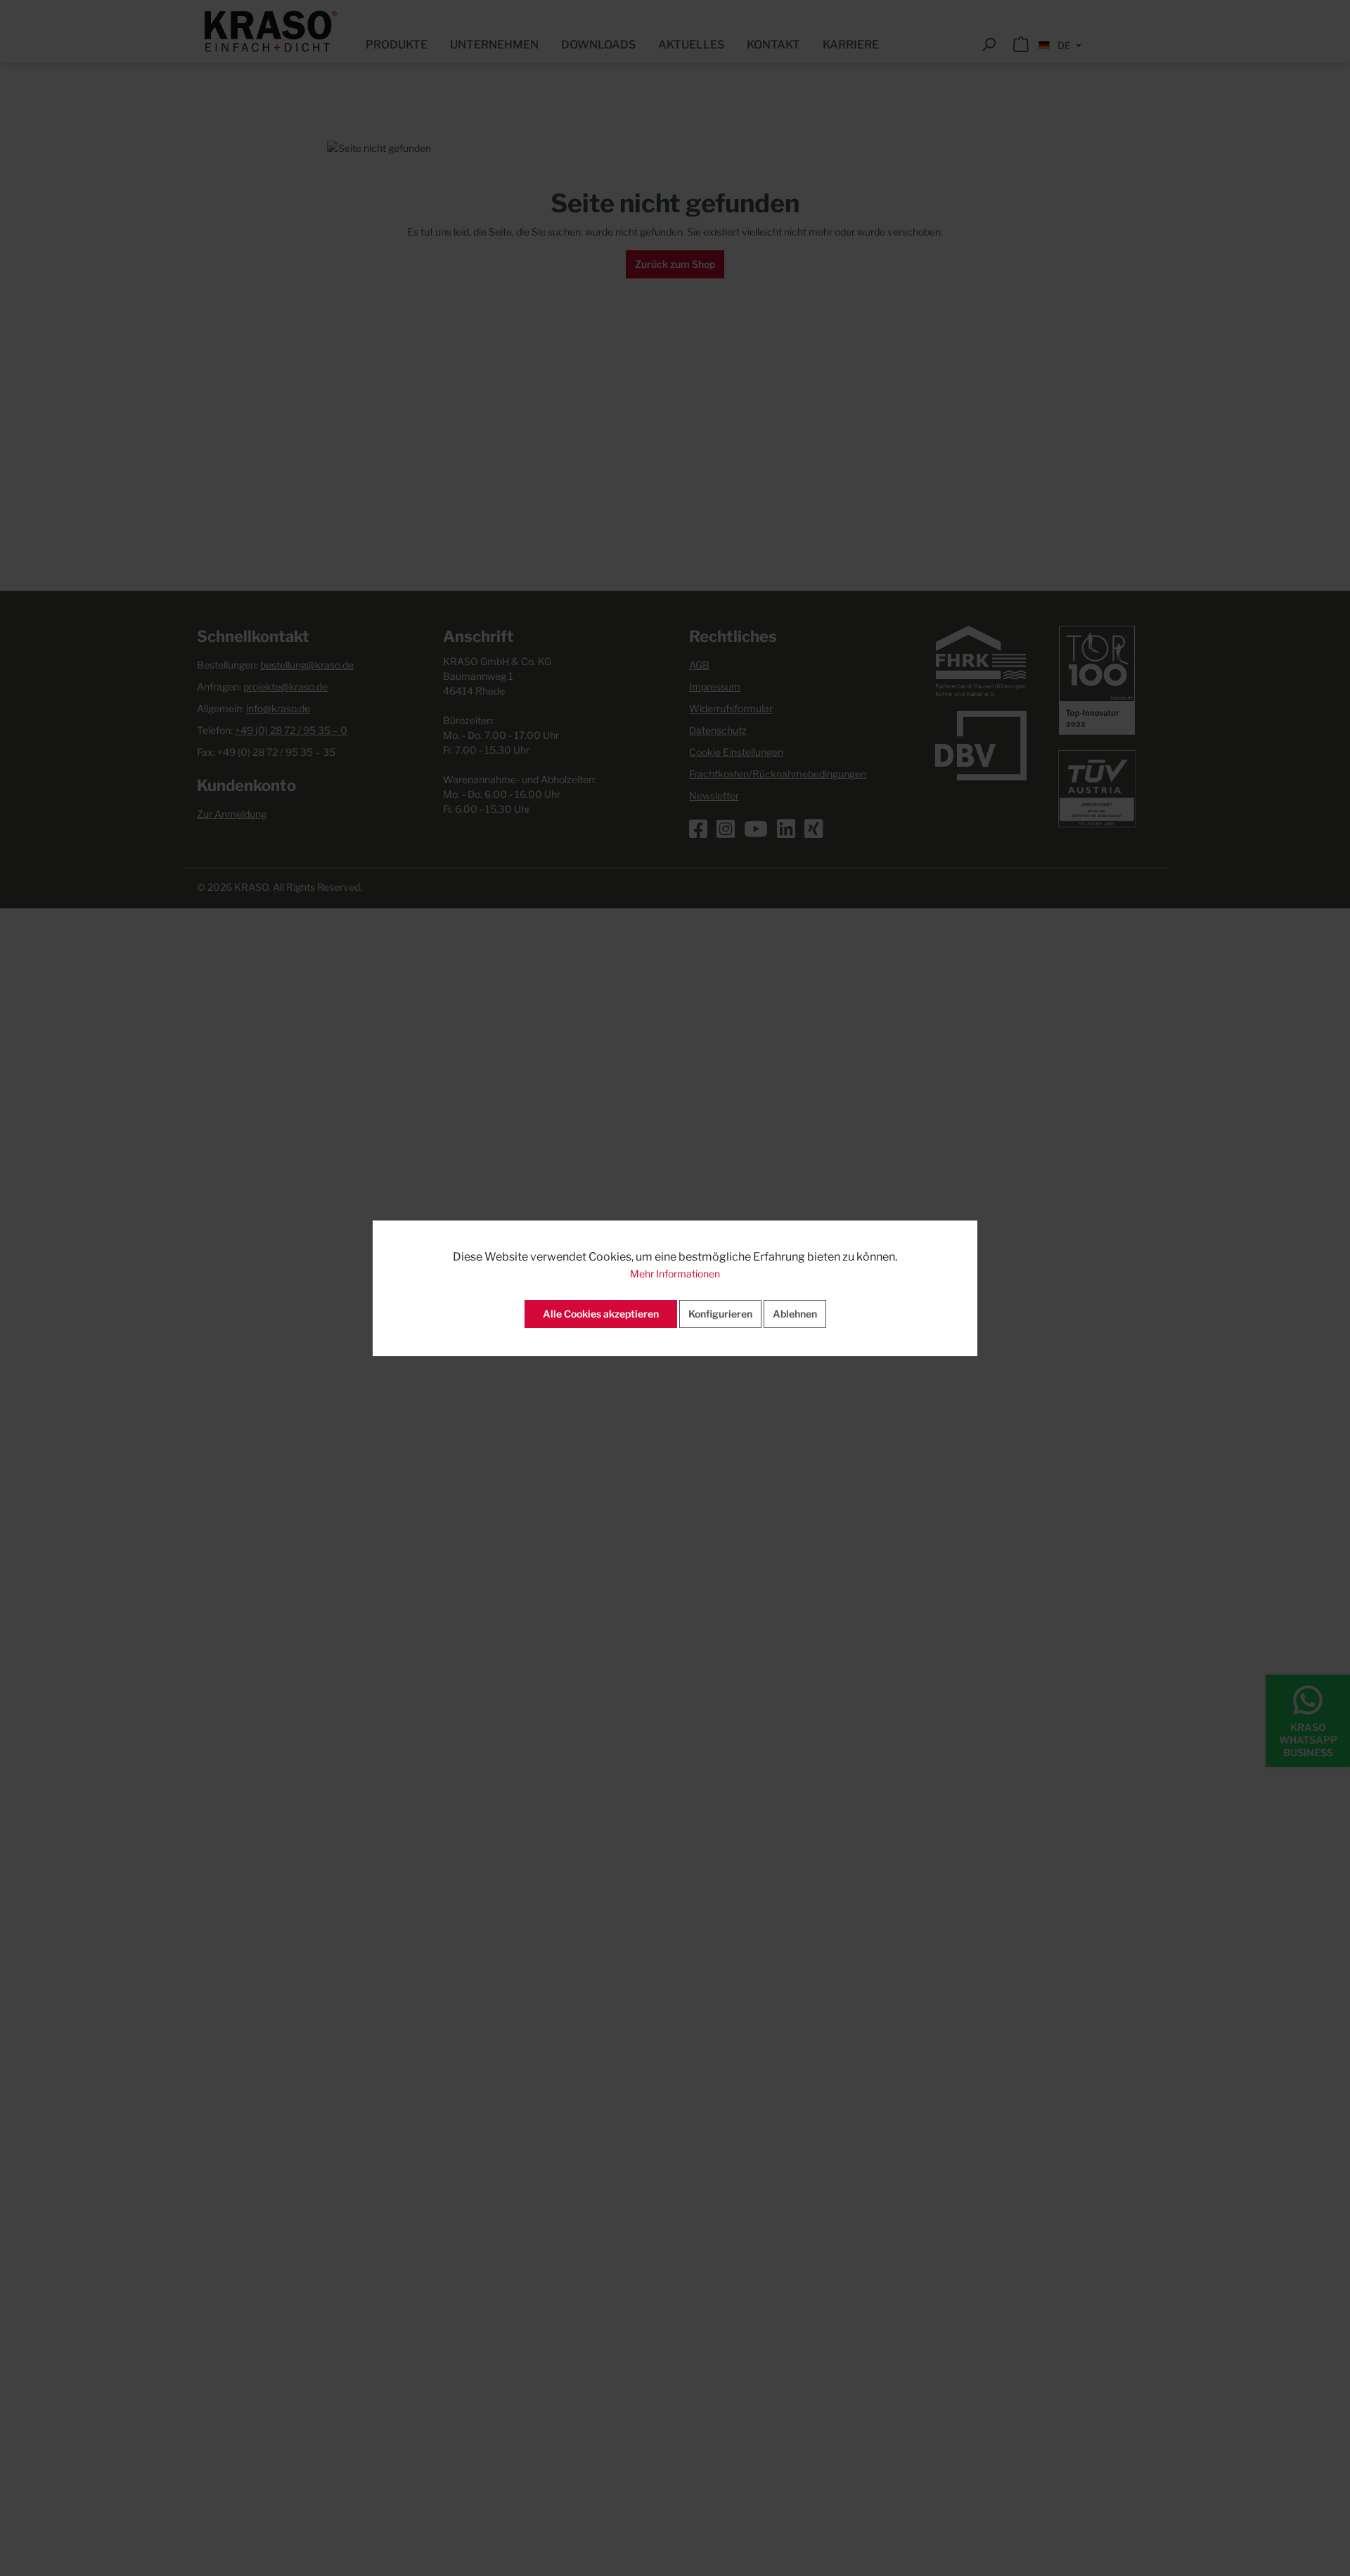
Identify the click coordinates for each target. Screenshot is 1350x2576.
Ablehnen (795, 1314)
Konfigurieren (720, 1314)
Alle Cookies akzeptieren (601, 1314)
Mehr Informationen (675, 1274)
